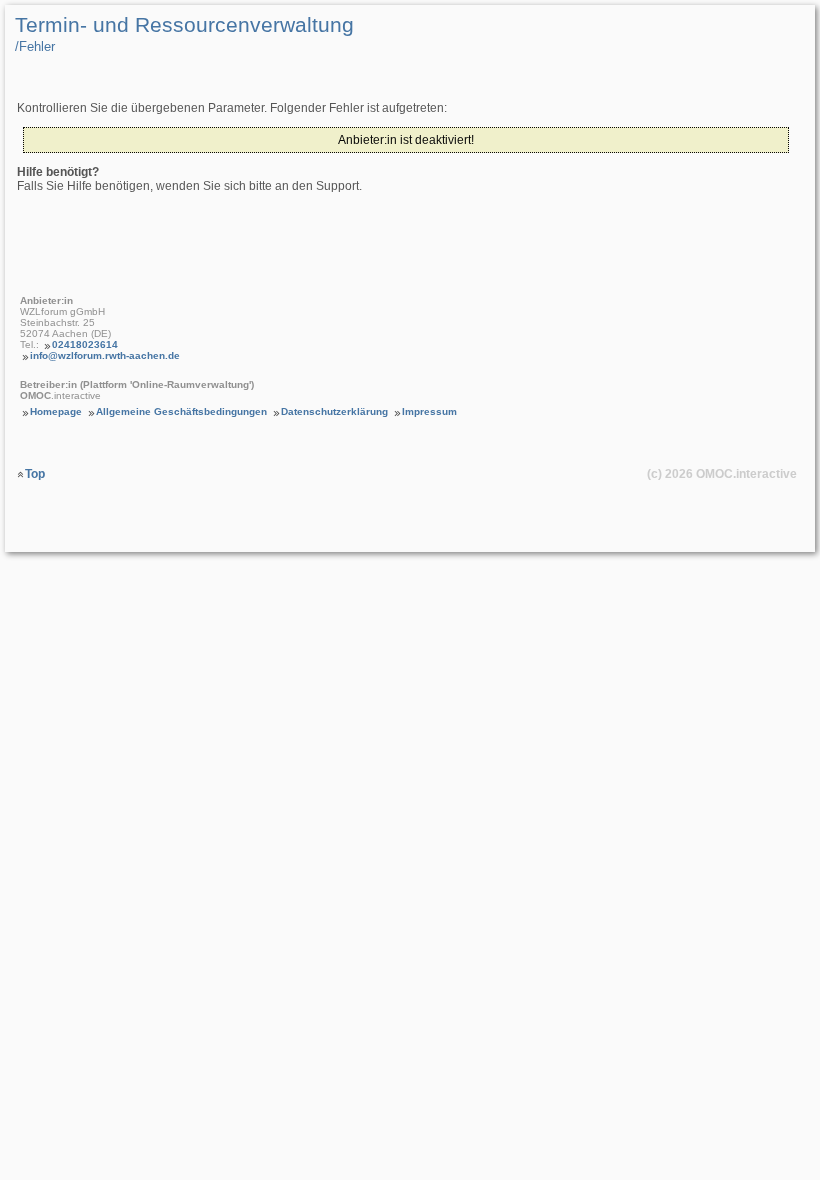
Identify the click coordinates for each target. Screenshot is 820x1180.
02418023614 (85, 344)
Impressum (429, 411)
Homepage (56, 411)
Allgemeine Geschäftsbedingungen (181, 411)
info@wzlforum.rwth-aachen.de (105, 355)
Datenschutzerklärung (334, 411)
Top (35, 474)
